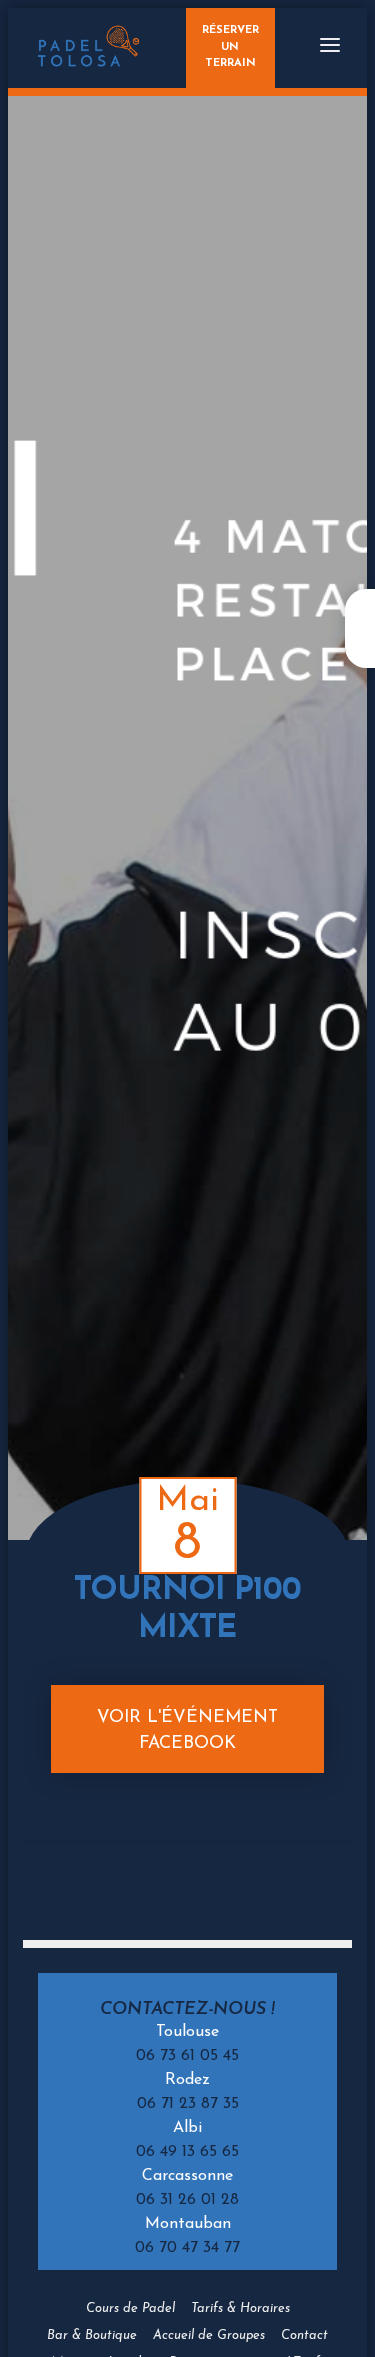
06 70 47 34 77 (187, 2248)
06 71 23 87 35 (188, 2104)
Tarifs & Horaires (240, 2308)
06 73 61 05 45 (187, 2056)
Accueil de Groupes (209, 2335)
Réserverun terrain (230, 47)
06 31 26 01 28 (187, 2200)
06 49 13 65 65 (187, 2152)
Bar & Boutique (92, 2335)
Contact (304, 2335)
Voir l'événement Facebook (187, 1730)
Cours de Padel (130, 2308)
